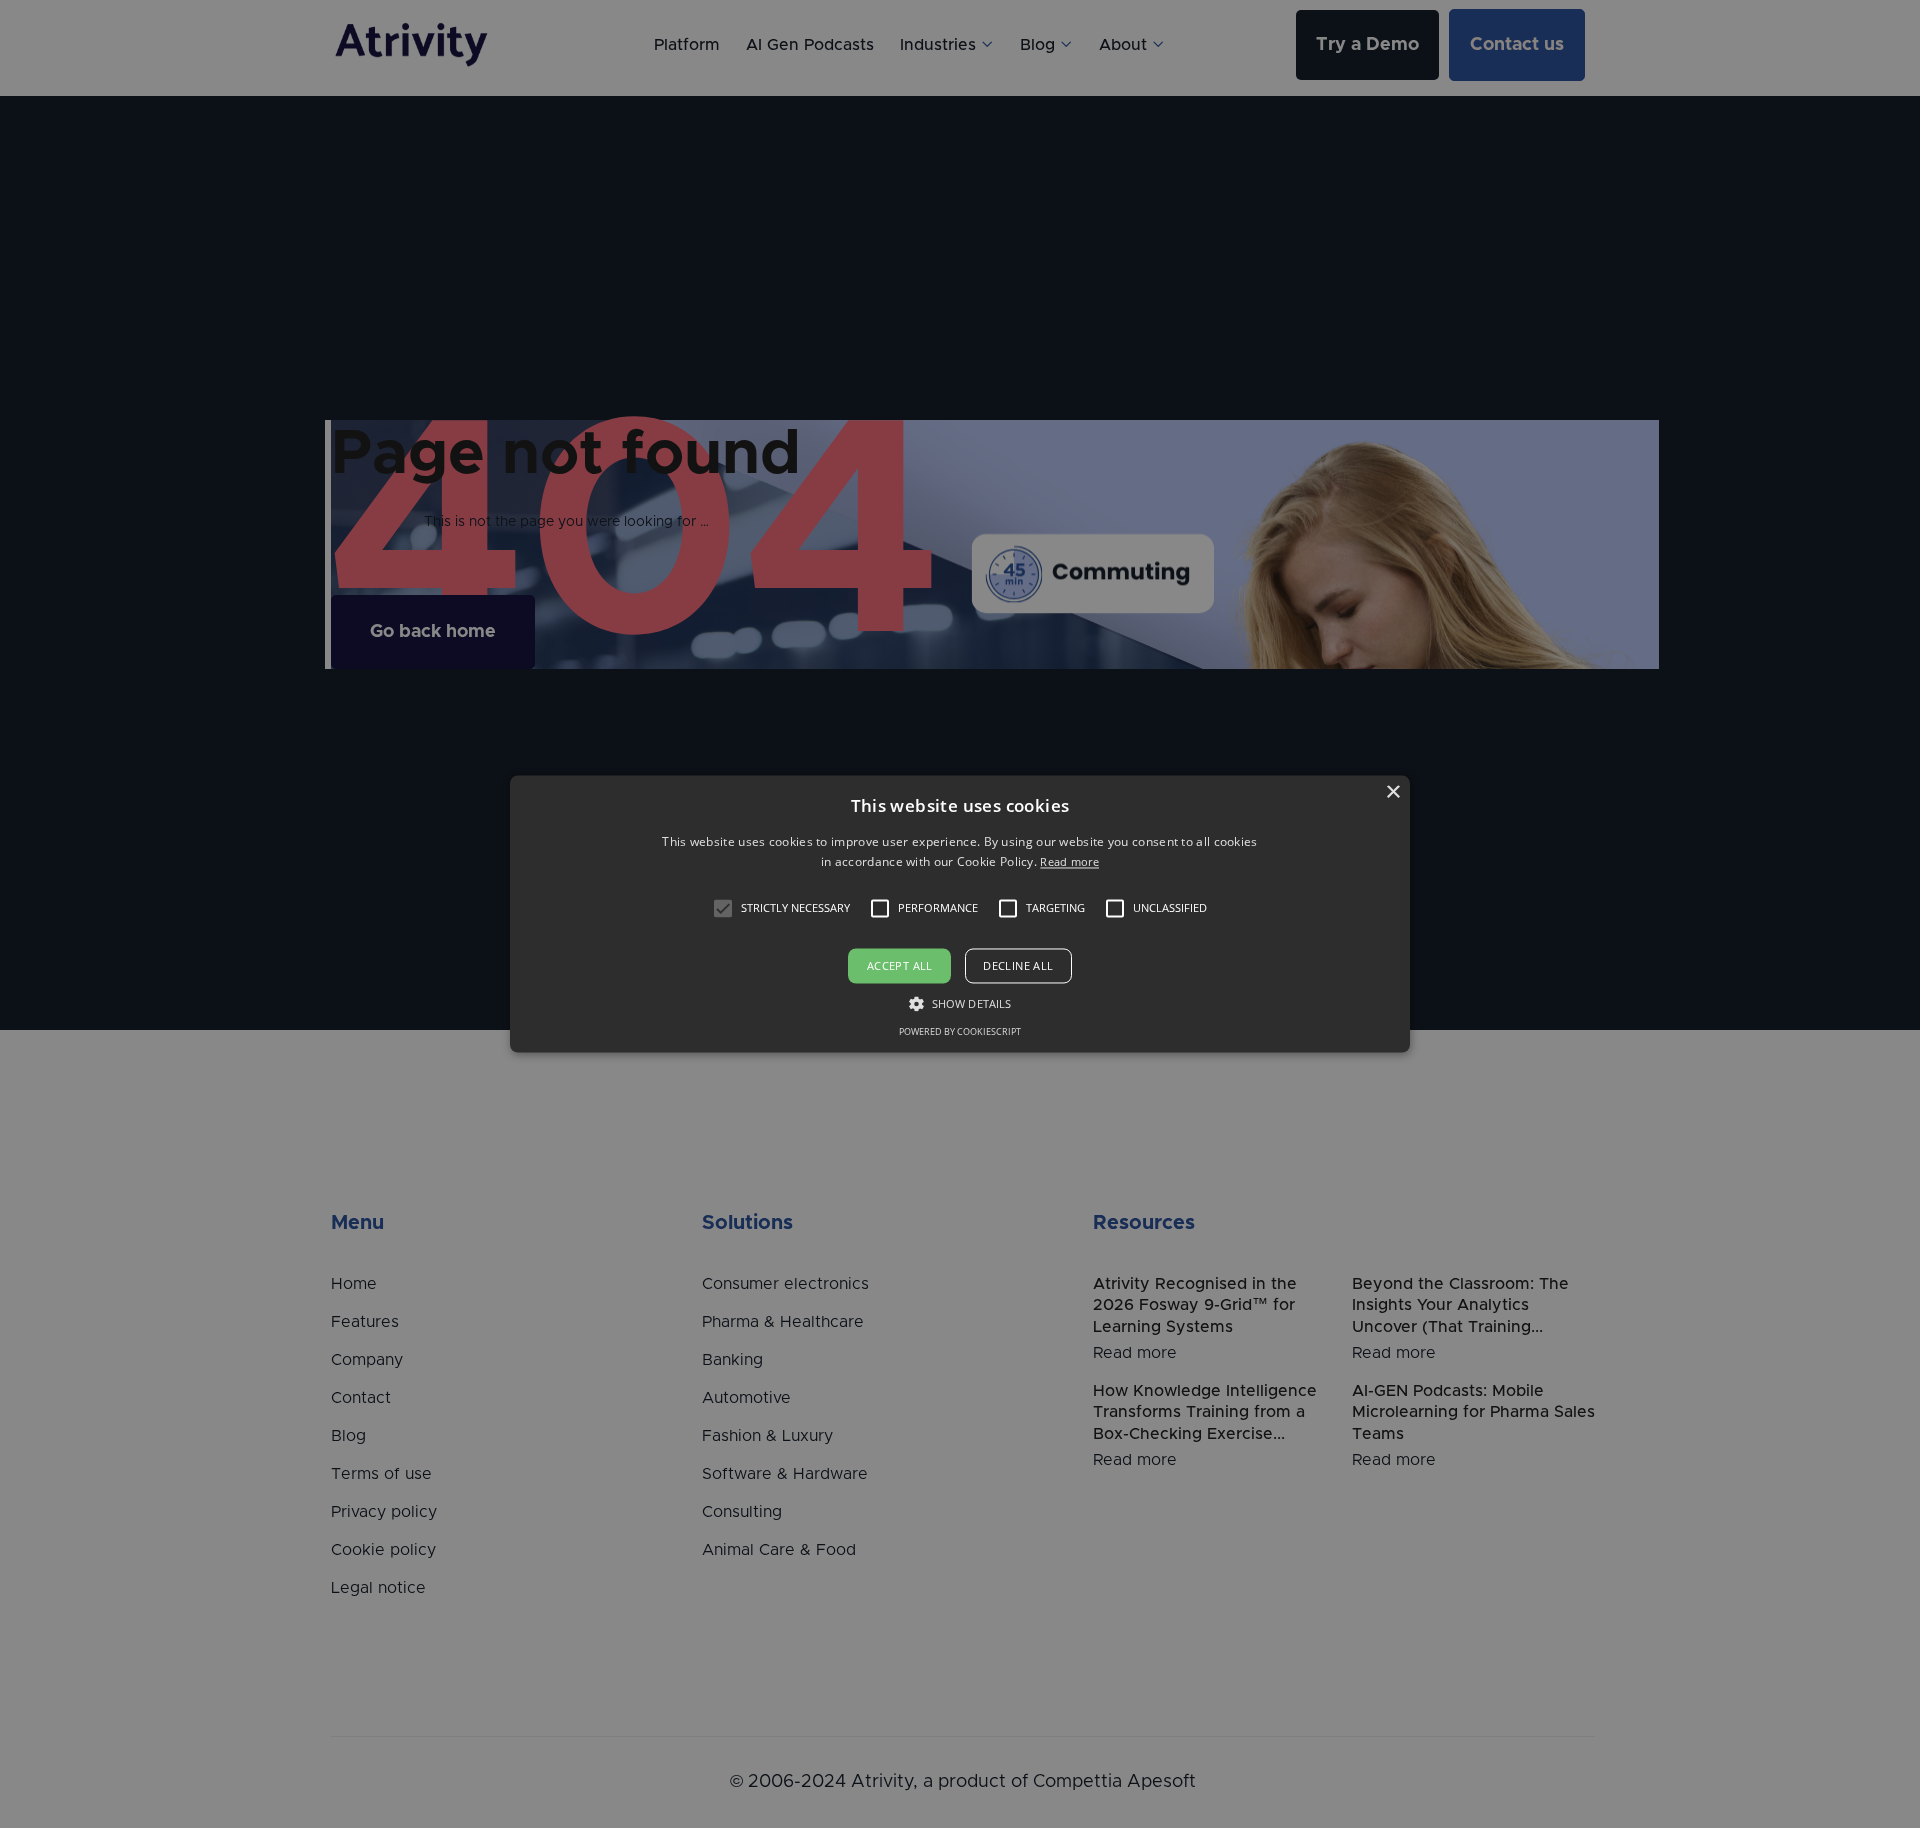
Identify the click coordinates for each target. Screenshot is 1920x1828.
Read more (1069, 862)
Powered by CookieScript (960, 1032)
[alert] (960, 914)
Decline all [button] (1018, 965)
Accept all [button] (900, 965)
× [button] (1392, 792)
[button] (723, 908)
